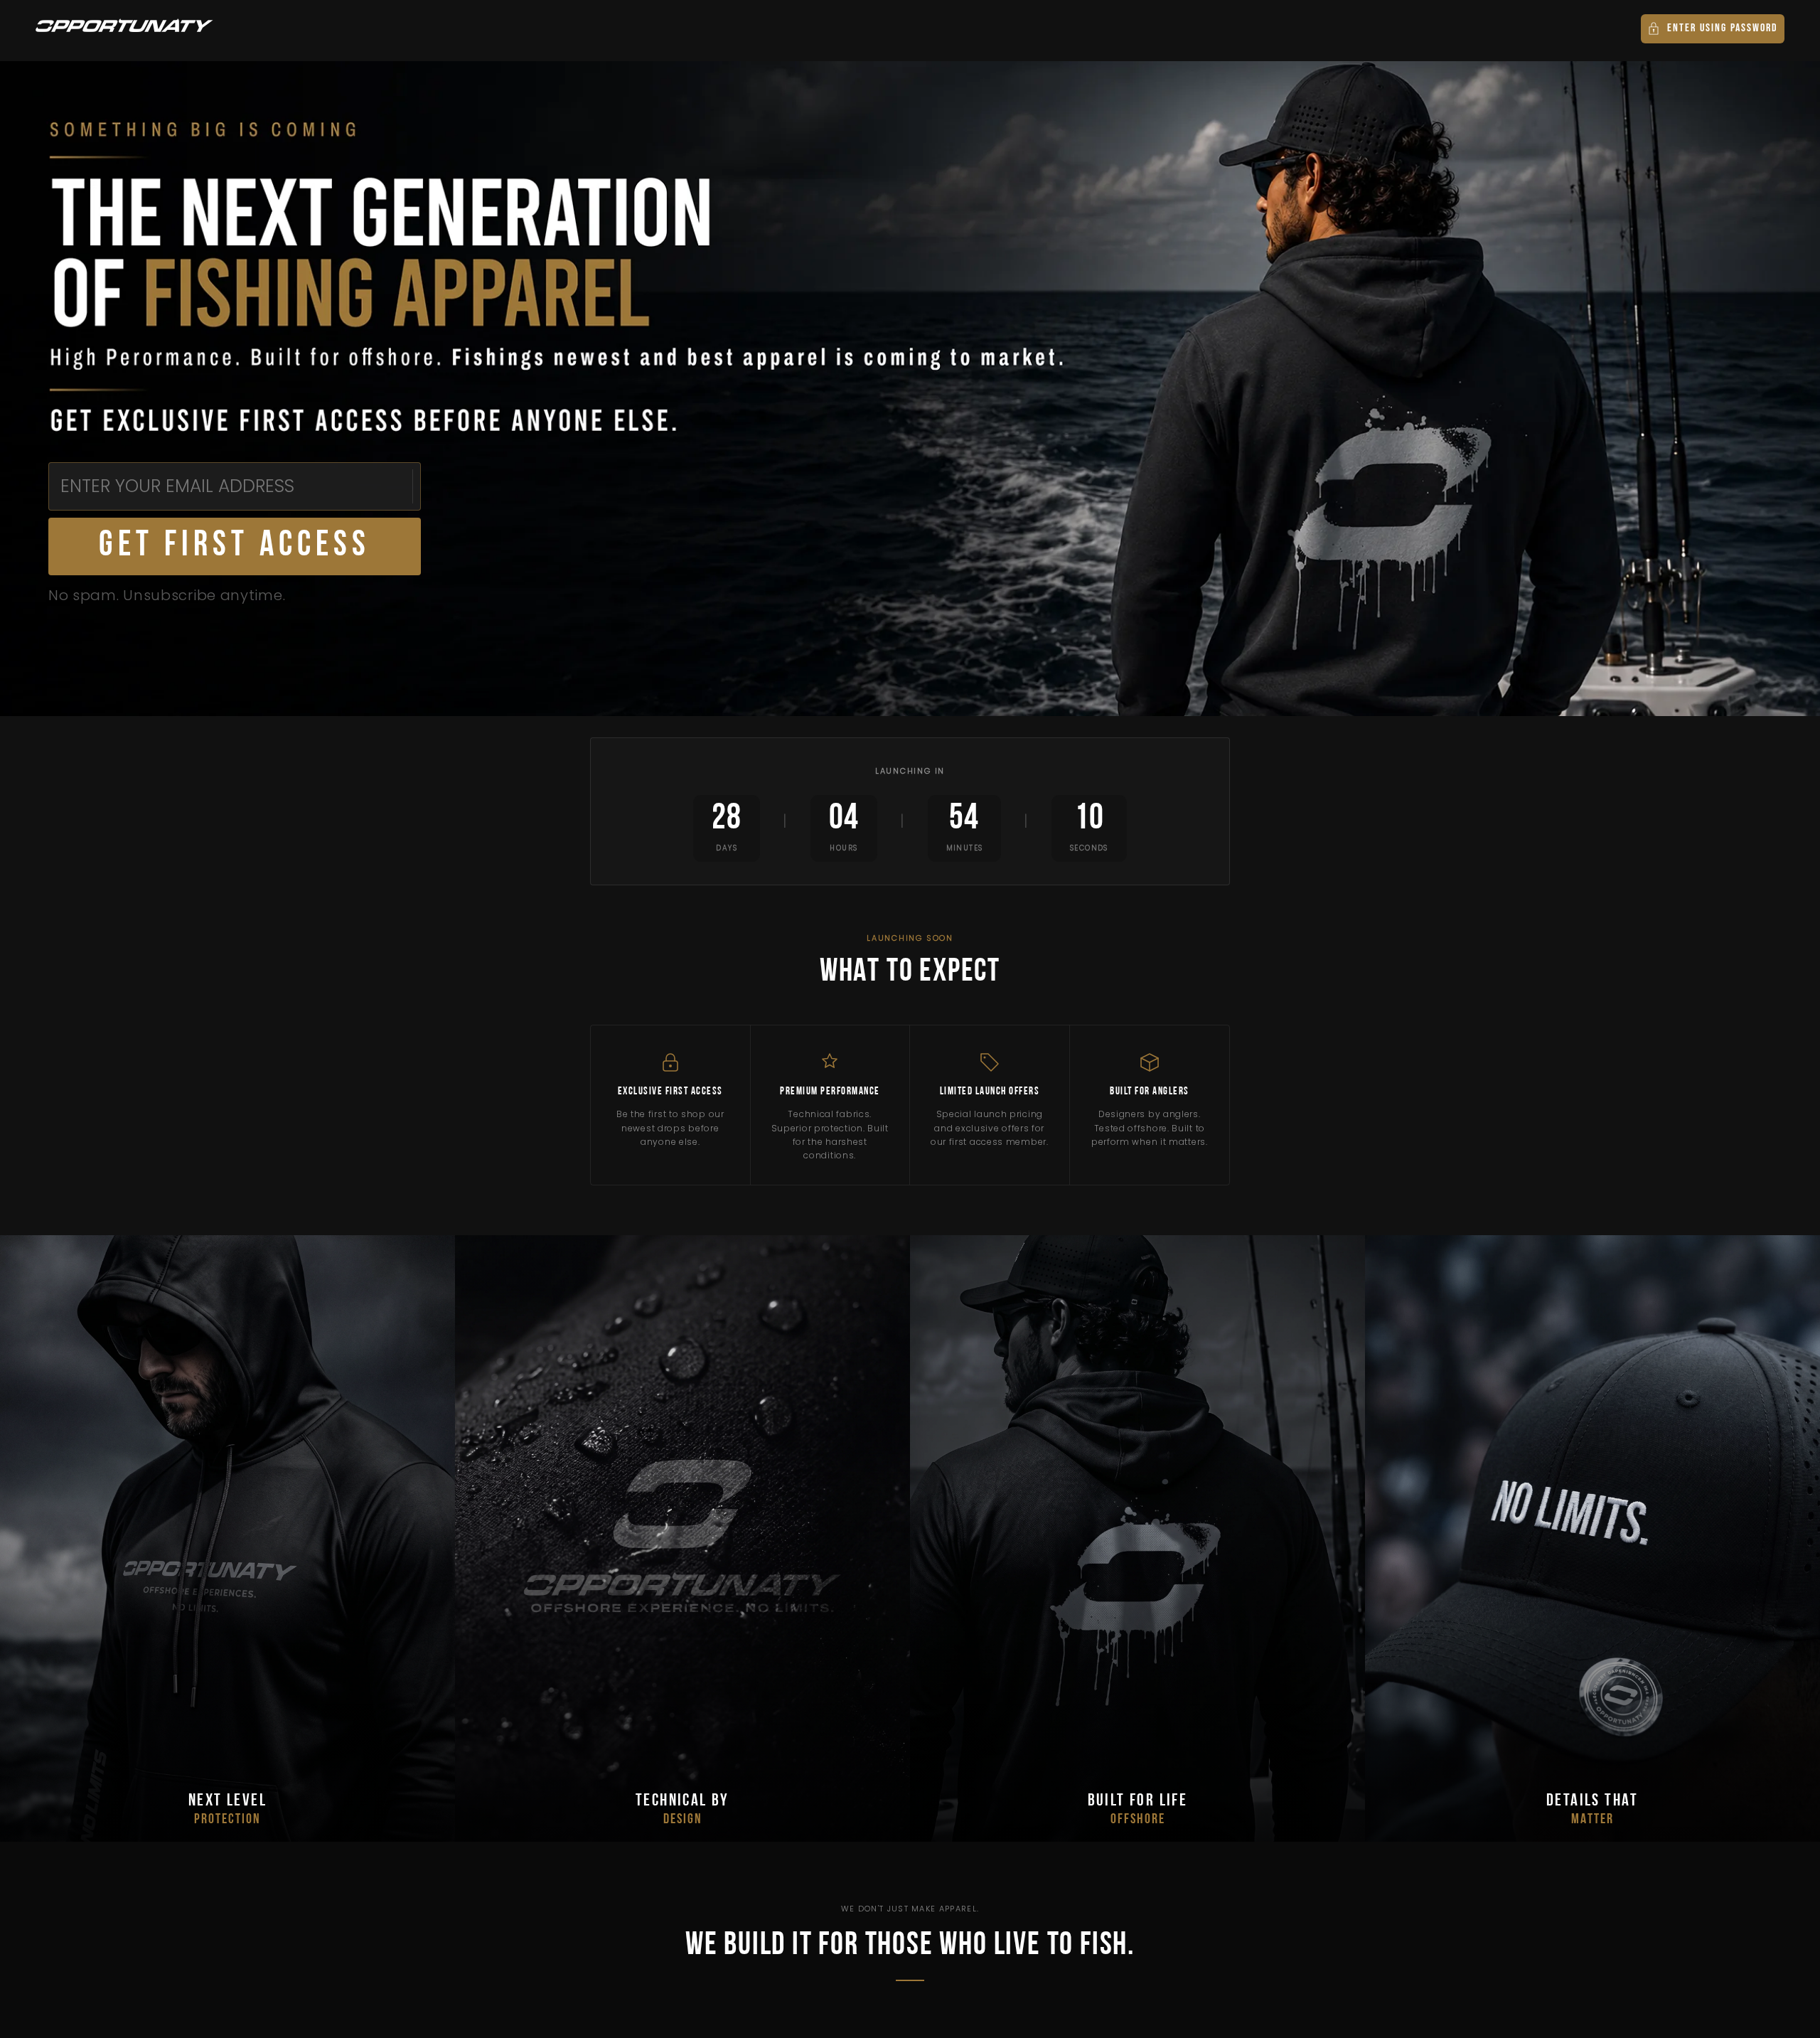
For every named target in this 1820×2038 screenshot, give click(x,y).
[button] (1713, 29)
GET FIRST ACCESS (235, 546)
